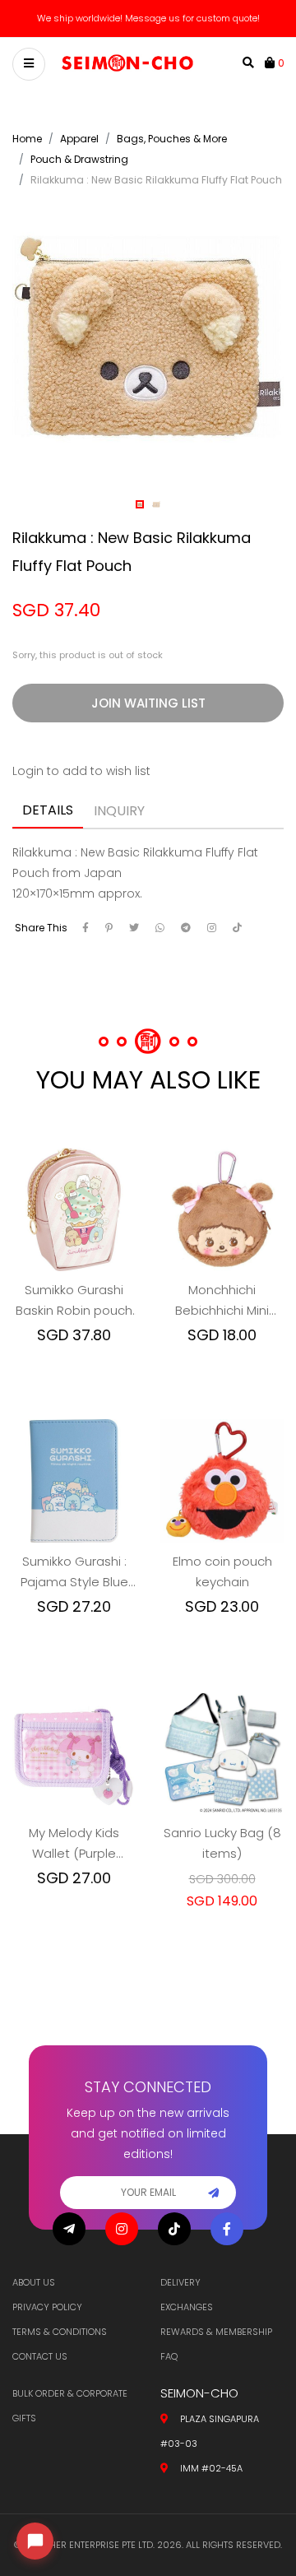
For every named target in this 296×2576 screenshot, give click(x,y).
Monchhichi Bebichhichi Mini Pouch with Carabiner (222, 1301)
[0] (271, 63)
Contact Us (40, 2356)
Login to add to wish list (81, 771)
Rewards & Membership (216, 2332)
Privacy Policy (47, 2307)
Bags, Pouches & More (172, 139)
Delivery (180, 2282)
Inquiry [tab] (119, 811)
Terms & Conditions (60, 2332)
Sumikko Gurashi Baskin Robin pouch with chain (74, 1301)
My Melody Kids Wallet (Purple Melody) (74, 1844)
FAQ (169, 2356)
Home (27, 139)
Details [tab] (48, 810)
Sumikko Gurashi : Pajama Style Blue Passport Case (74, 1572)
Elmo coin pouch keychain (222, 1571)
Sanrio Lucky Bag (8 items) (222, 1843)
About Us (34, 2282)
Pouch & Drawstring (79, 159)
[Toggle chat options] (35, 2541)
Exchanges (187, 2307)
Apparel (79, 139)
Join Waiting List (148, 703)
